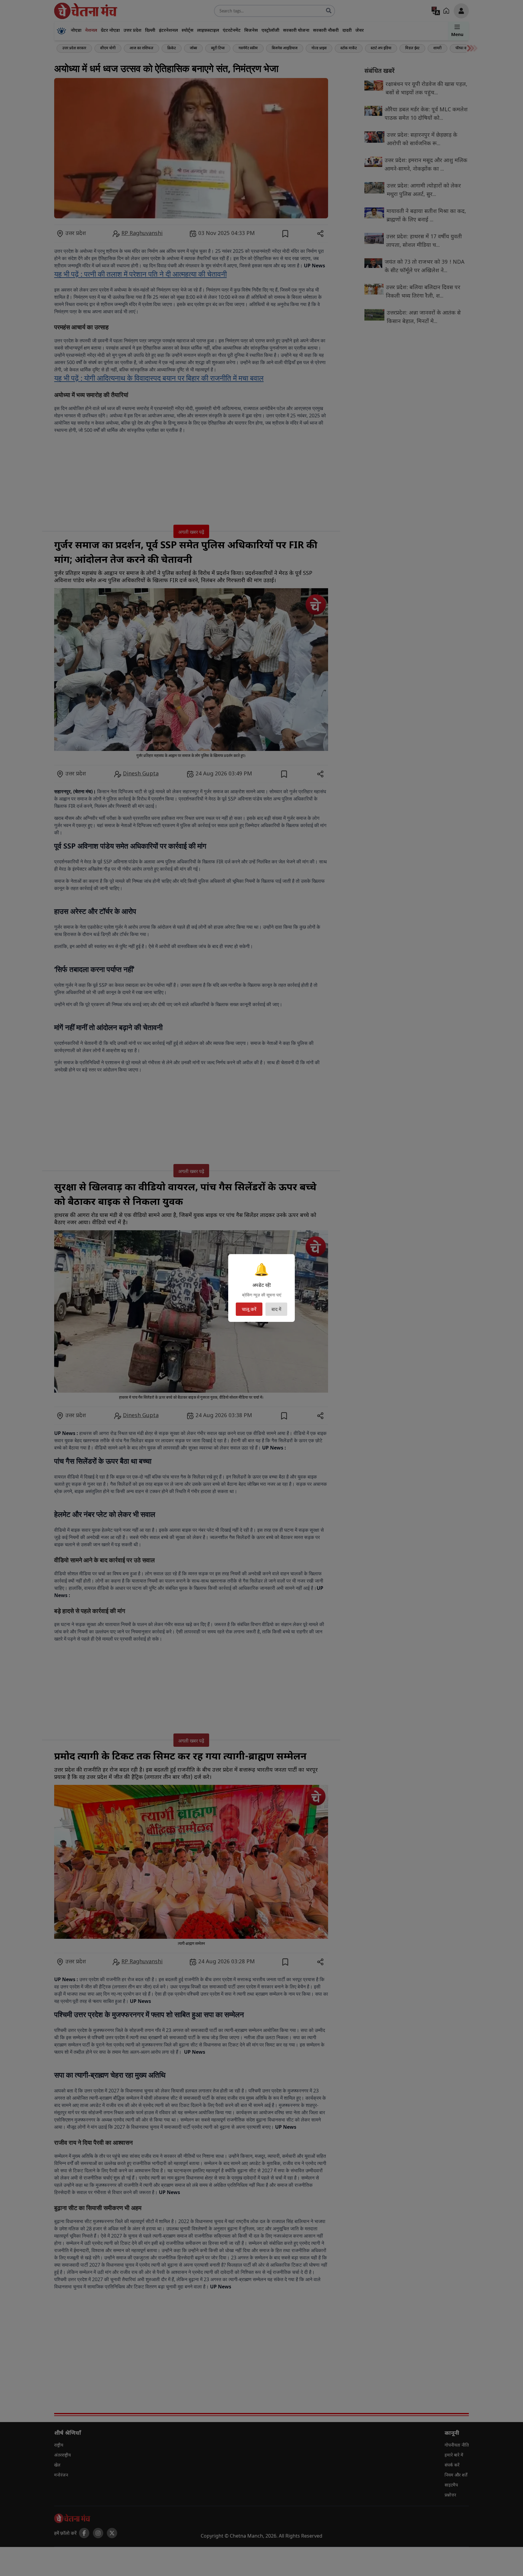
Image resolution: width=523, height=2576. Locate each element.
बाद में (276, 1309)
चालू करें (249, 1309)
